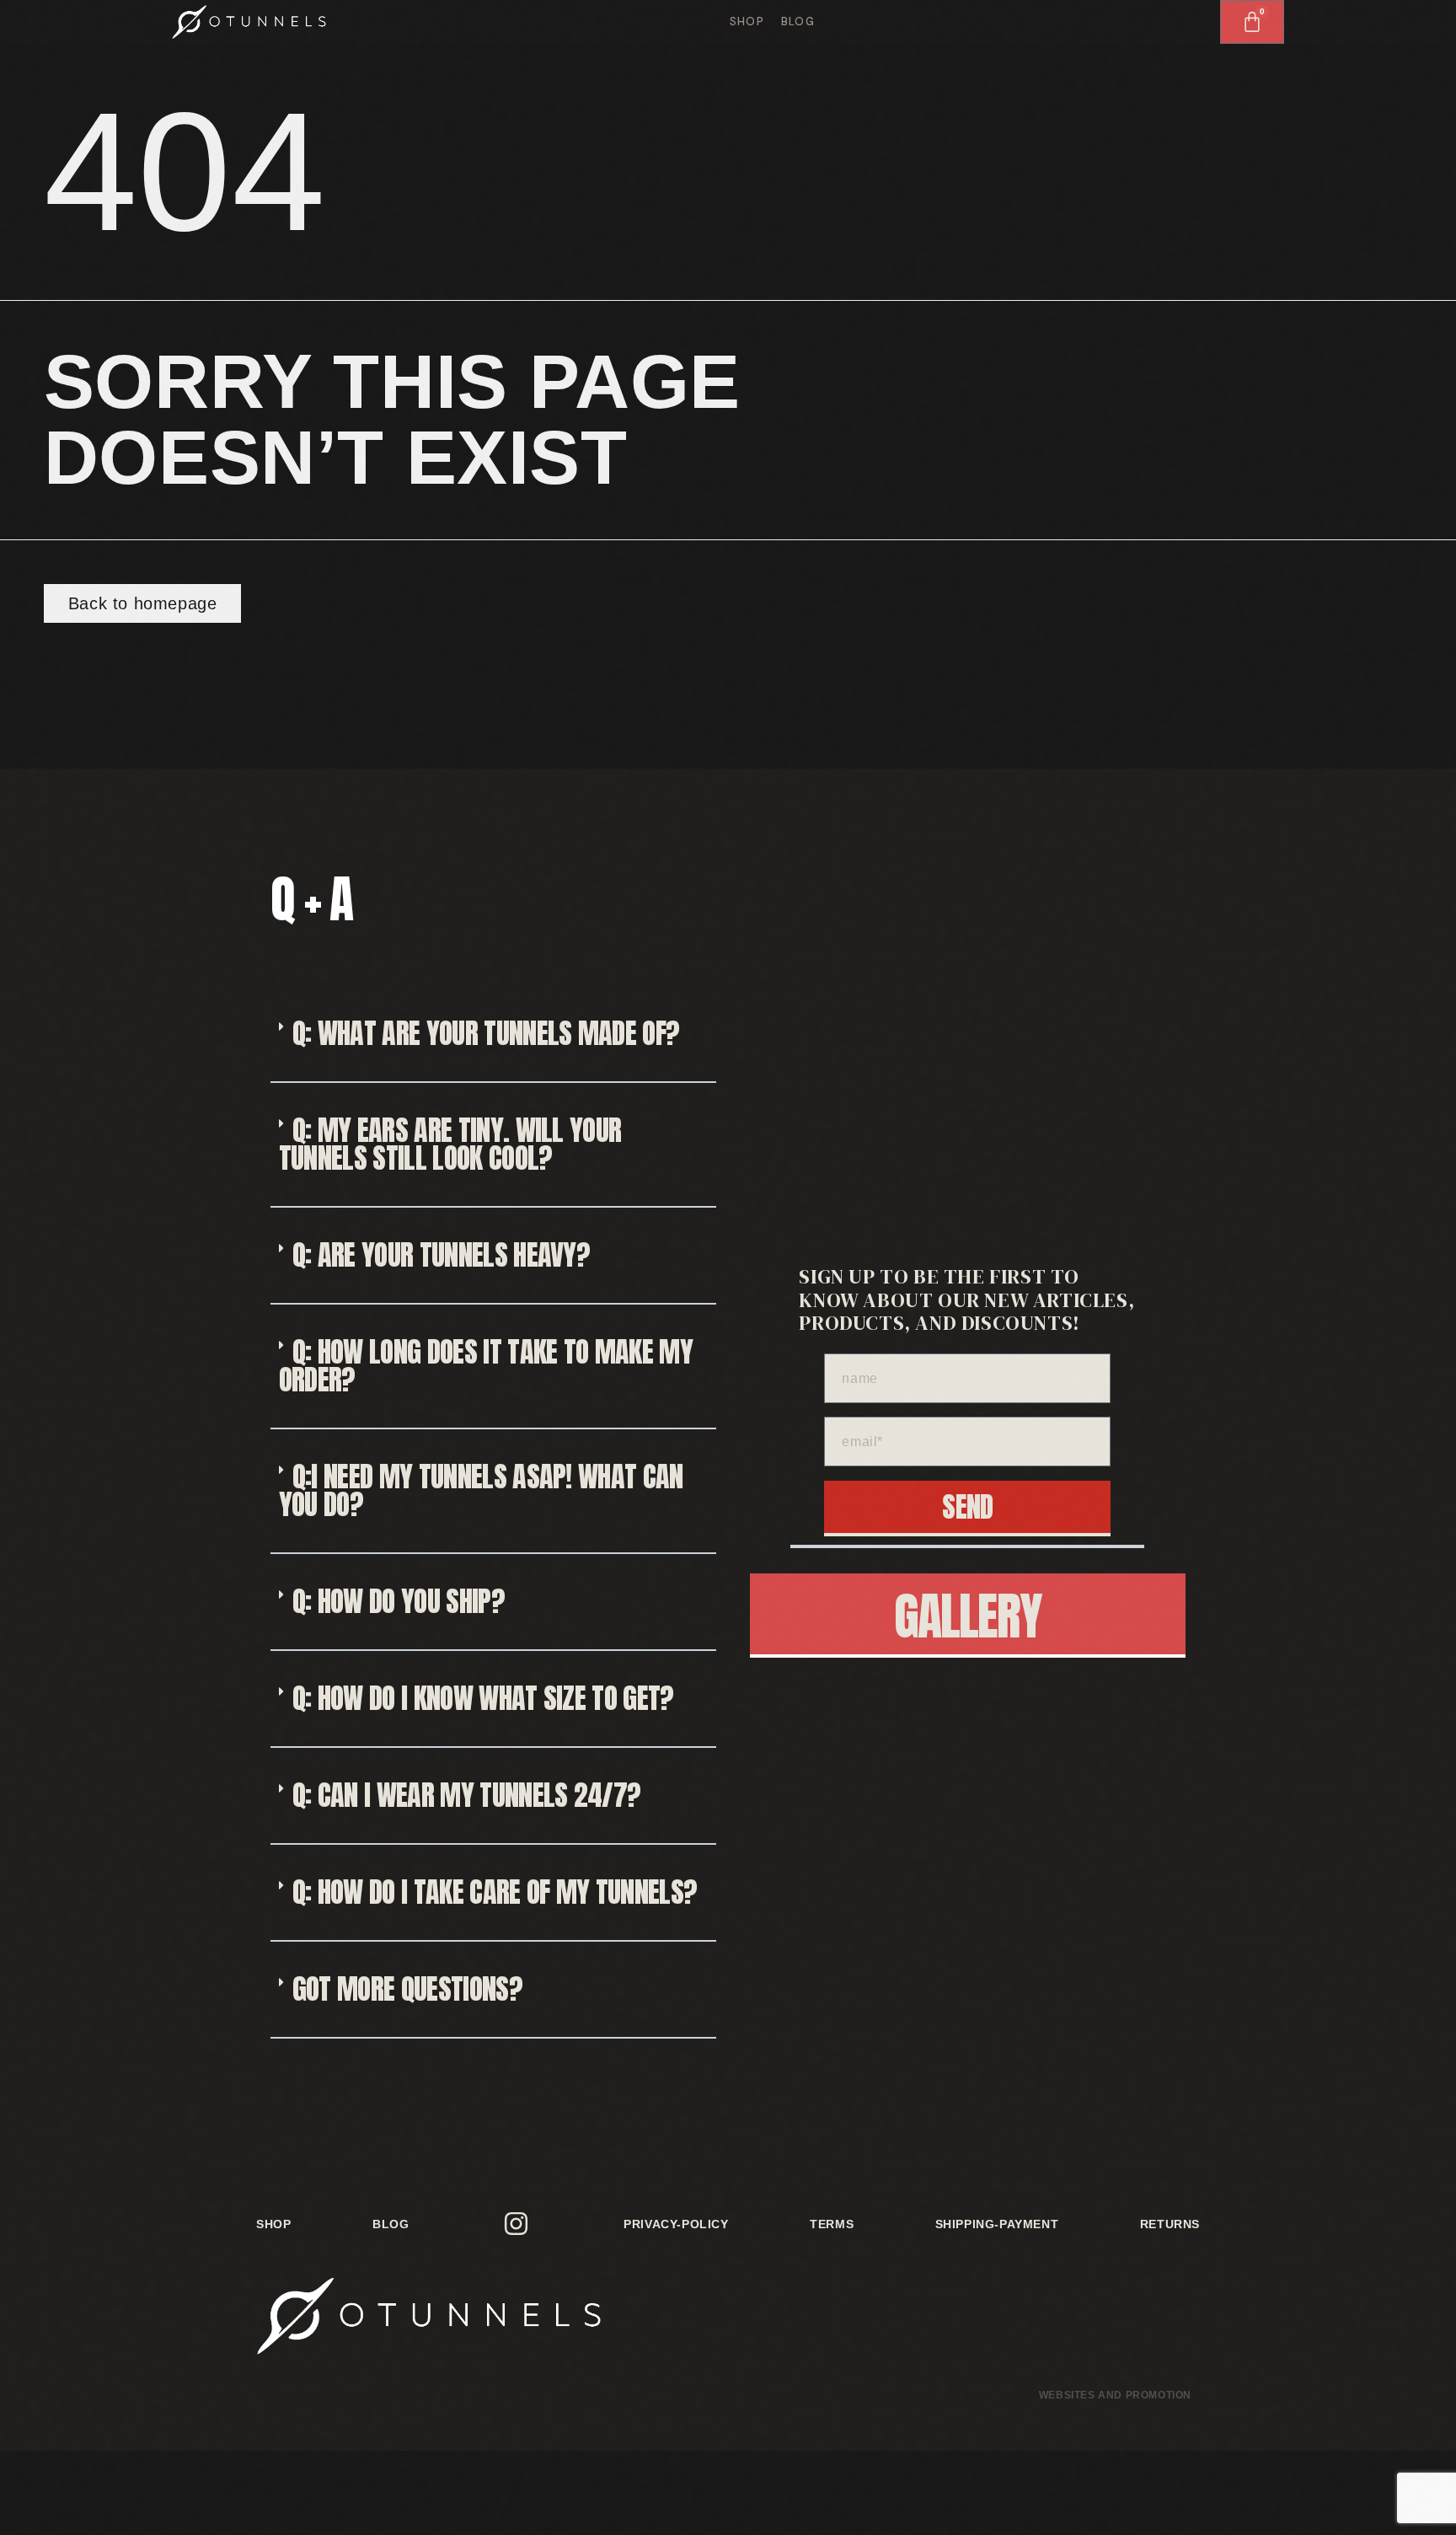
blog (798, 21)
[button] (493, 1034)
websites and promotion (1115, 2395)
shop (747, 21)
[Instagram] (517, 2224)
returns (1170, 2224)
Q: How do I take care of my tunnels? (495, 1892)
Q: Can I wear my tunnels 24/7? (467, 1795)
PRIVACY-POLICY (676, 2224)
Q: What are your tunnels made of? (486, 1033)
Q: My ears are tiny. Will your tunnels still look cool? (450, 1144)
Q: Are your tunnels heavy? (441, 1254)
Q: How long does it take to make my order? (486, 1365)
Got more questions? (407, 1988)
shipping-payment (997, 2224)
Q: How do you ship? (399, 1601)
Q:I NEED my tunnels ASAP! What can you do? (481, 1490)
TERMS (832, 2224)
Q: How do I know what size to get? (483, 1698)
